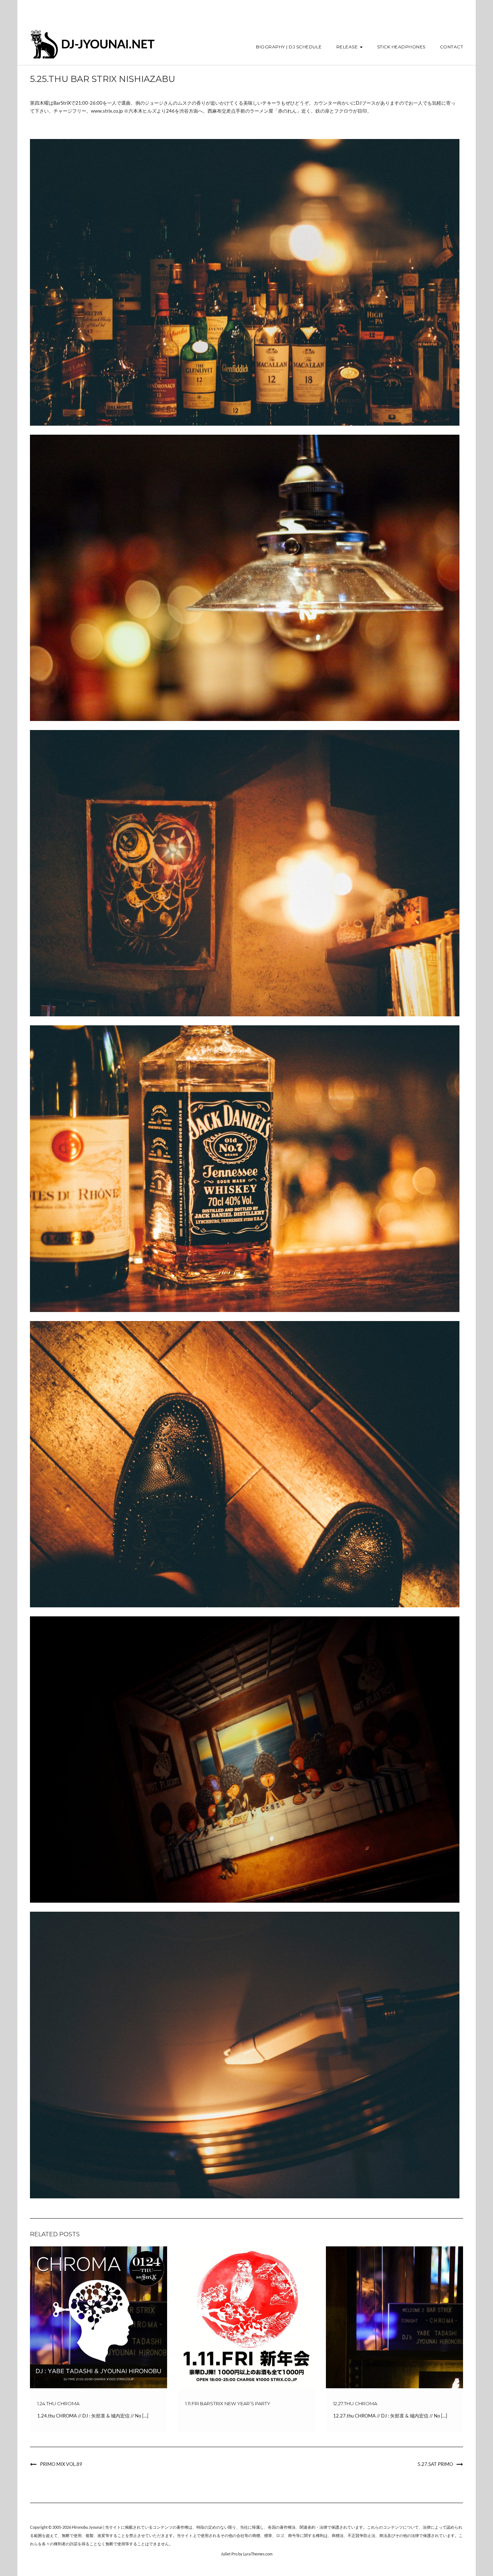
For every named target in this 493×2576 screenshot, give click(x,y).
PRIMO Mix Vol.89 (61, 2464)
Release (348, 47)
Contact (452, 47)
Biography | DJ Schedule (289, 47)
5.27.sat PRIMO (435, 2464)
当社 (244, 2527)
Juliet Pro (229, 2554)
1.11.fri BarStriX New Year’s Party (228, 2403)
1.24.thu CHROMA (58, 2403)
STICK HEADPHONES (401, 47)
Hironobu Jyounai (87, 2527)
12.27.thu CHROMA (355, 2403)
